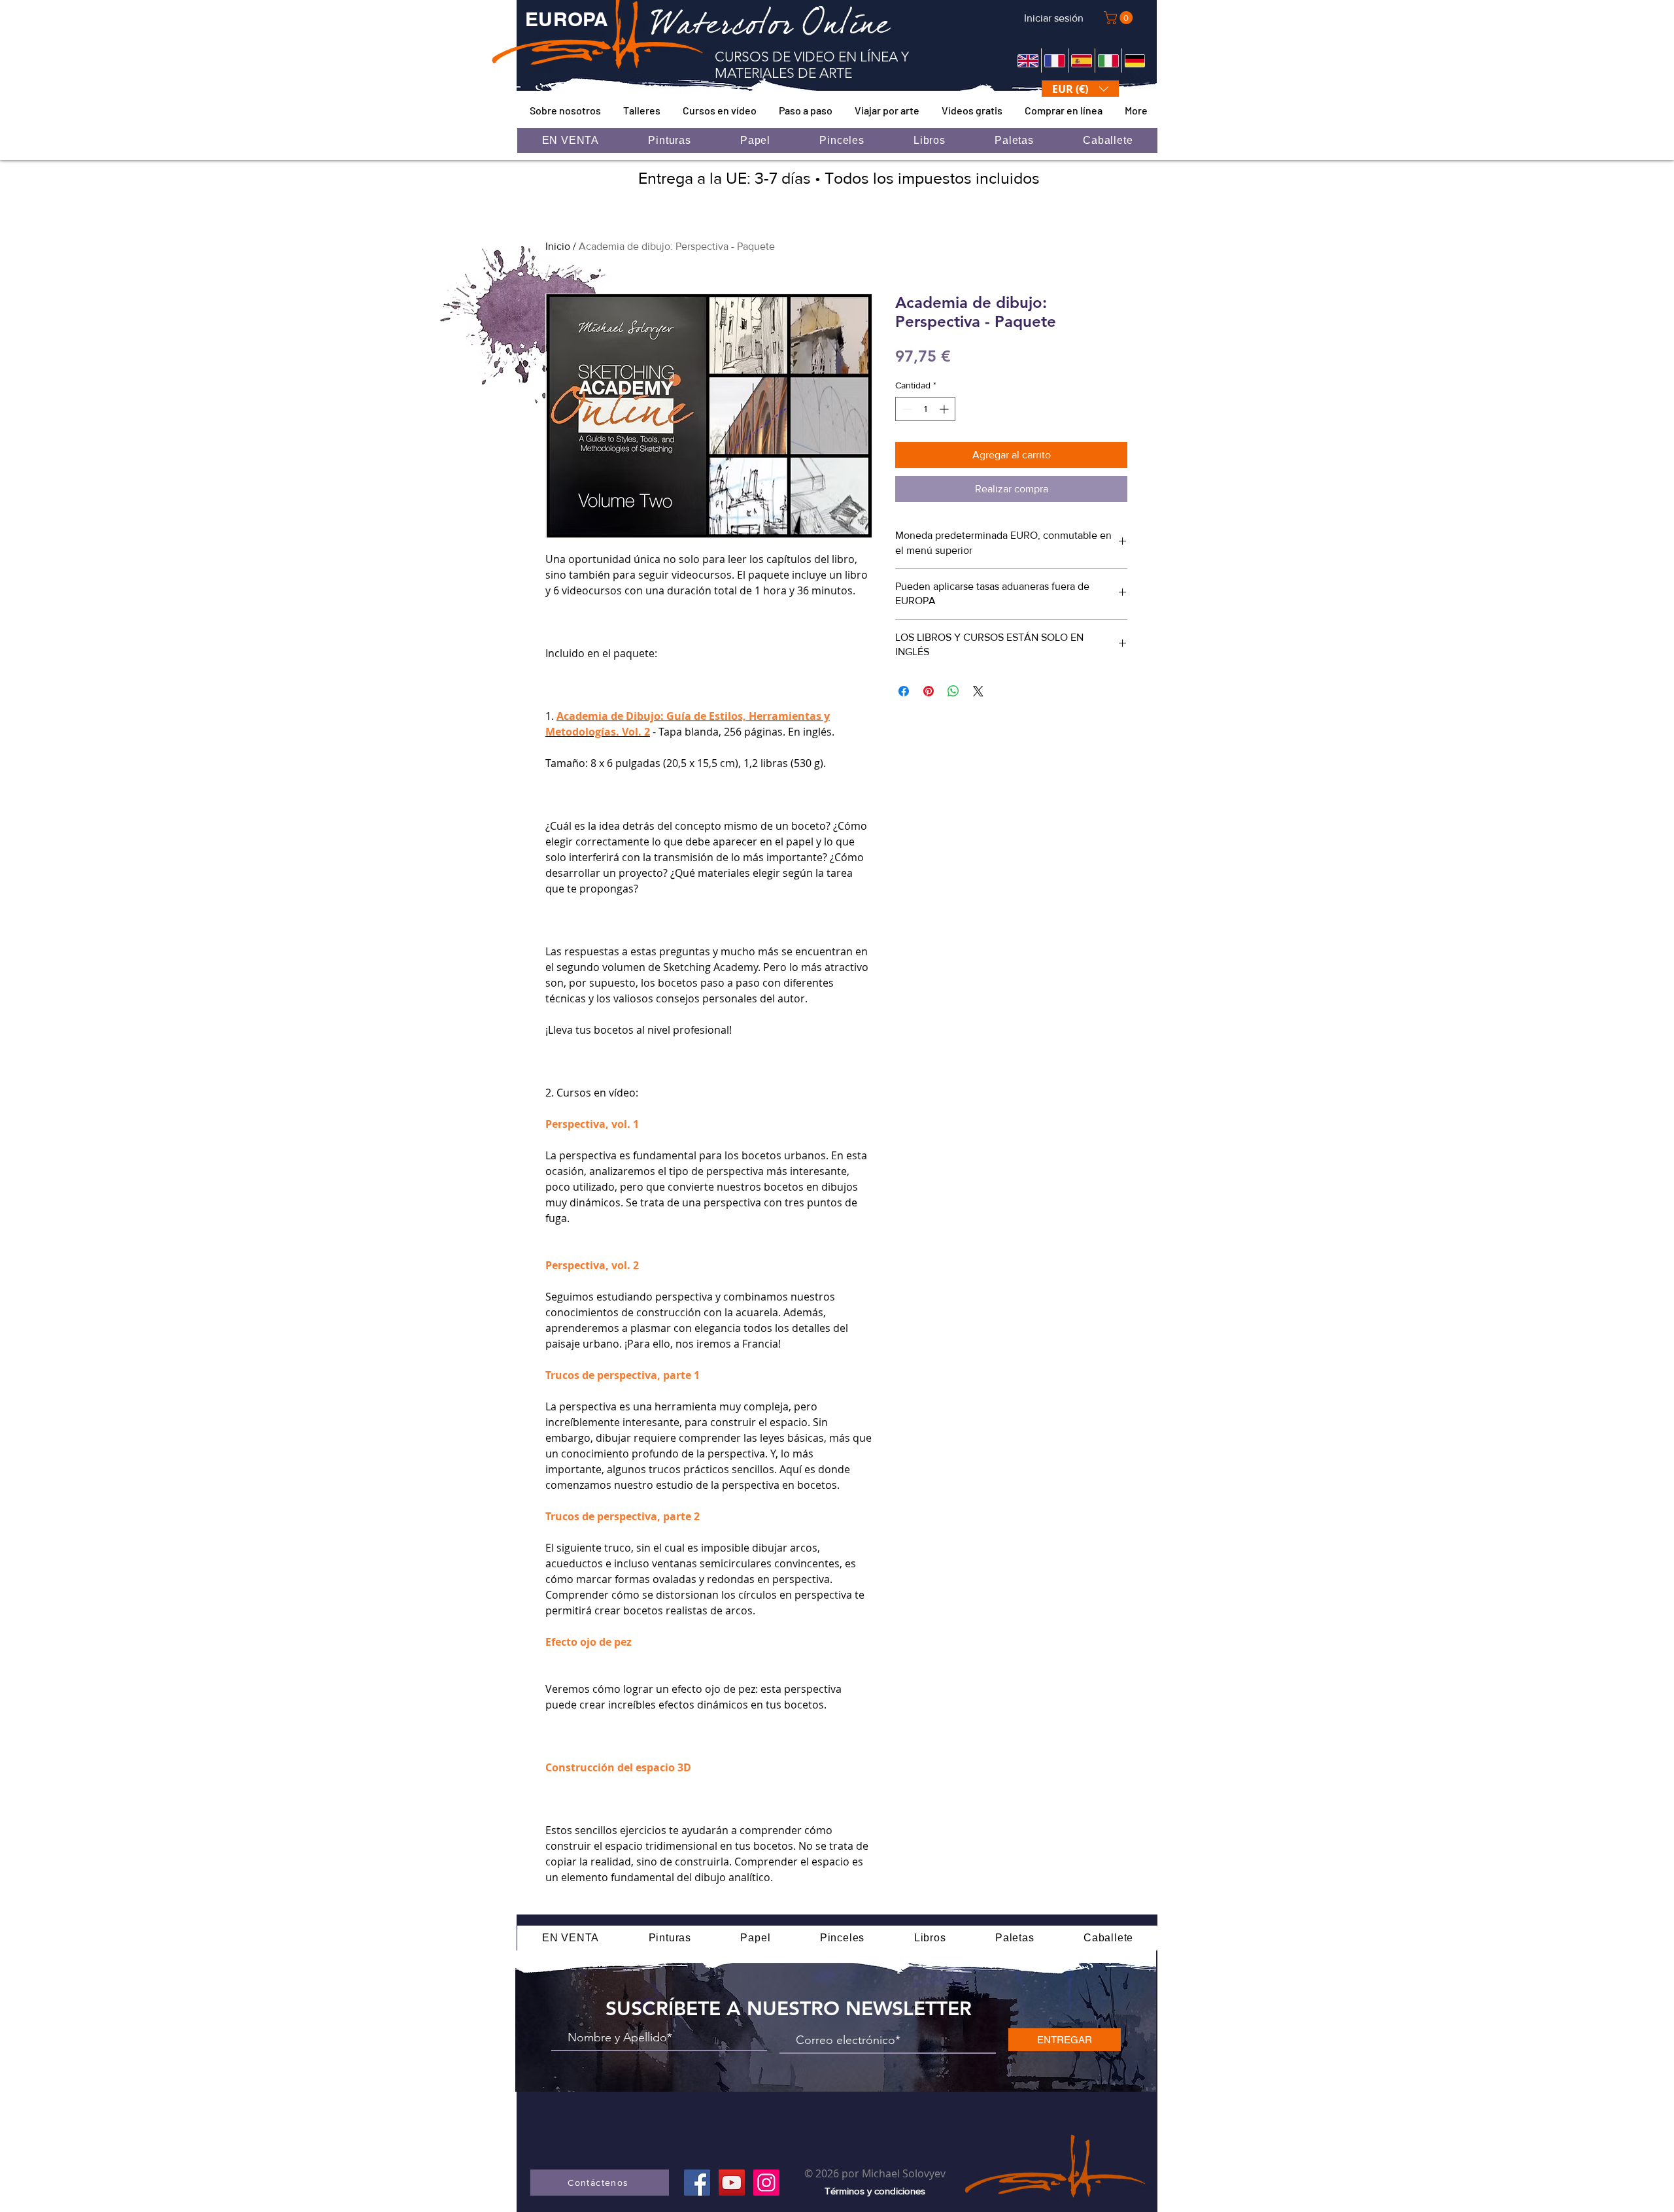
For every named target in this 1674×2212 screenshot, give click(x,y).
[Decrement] (905, 409)
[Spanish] (1081, 60)
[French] (1054, 60)
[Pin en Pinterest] (929, 691)
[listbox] (1080, 89)
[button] (1120, 18)
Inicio (558, 246)
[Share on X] (978, 691)
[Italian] (1108, 60)
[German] (1135, 60)
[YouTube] (732, 2183)
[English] (1028, 60)
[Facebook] (697, 2183)
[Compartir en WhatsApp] (953, 691)
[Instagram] (766, 2183)
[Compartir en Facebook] (904, 691)
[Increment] (945, 409)
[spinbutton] (925, 409)
